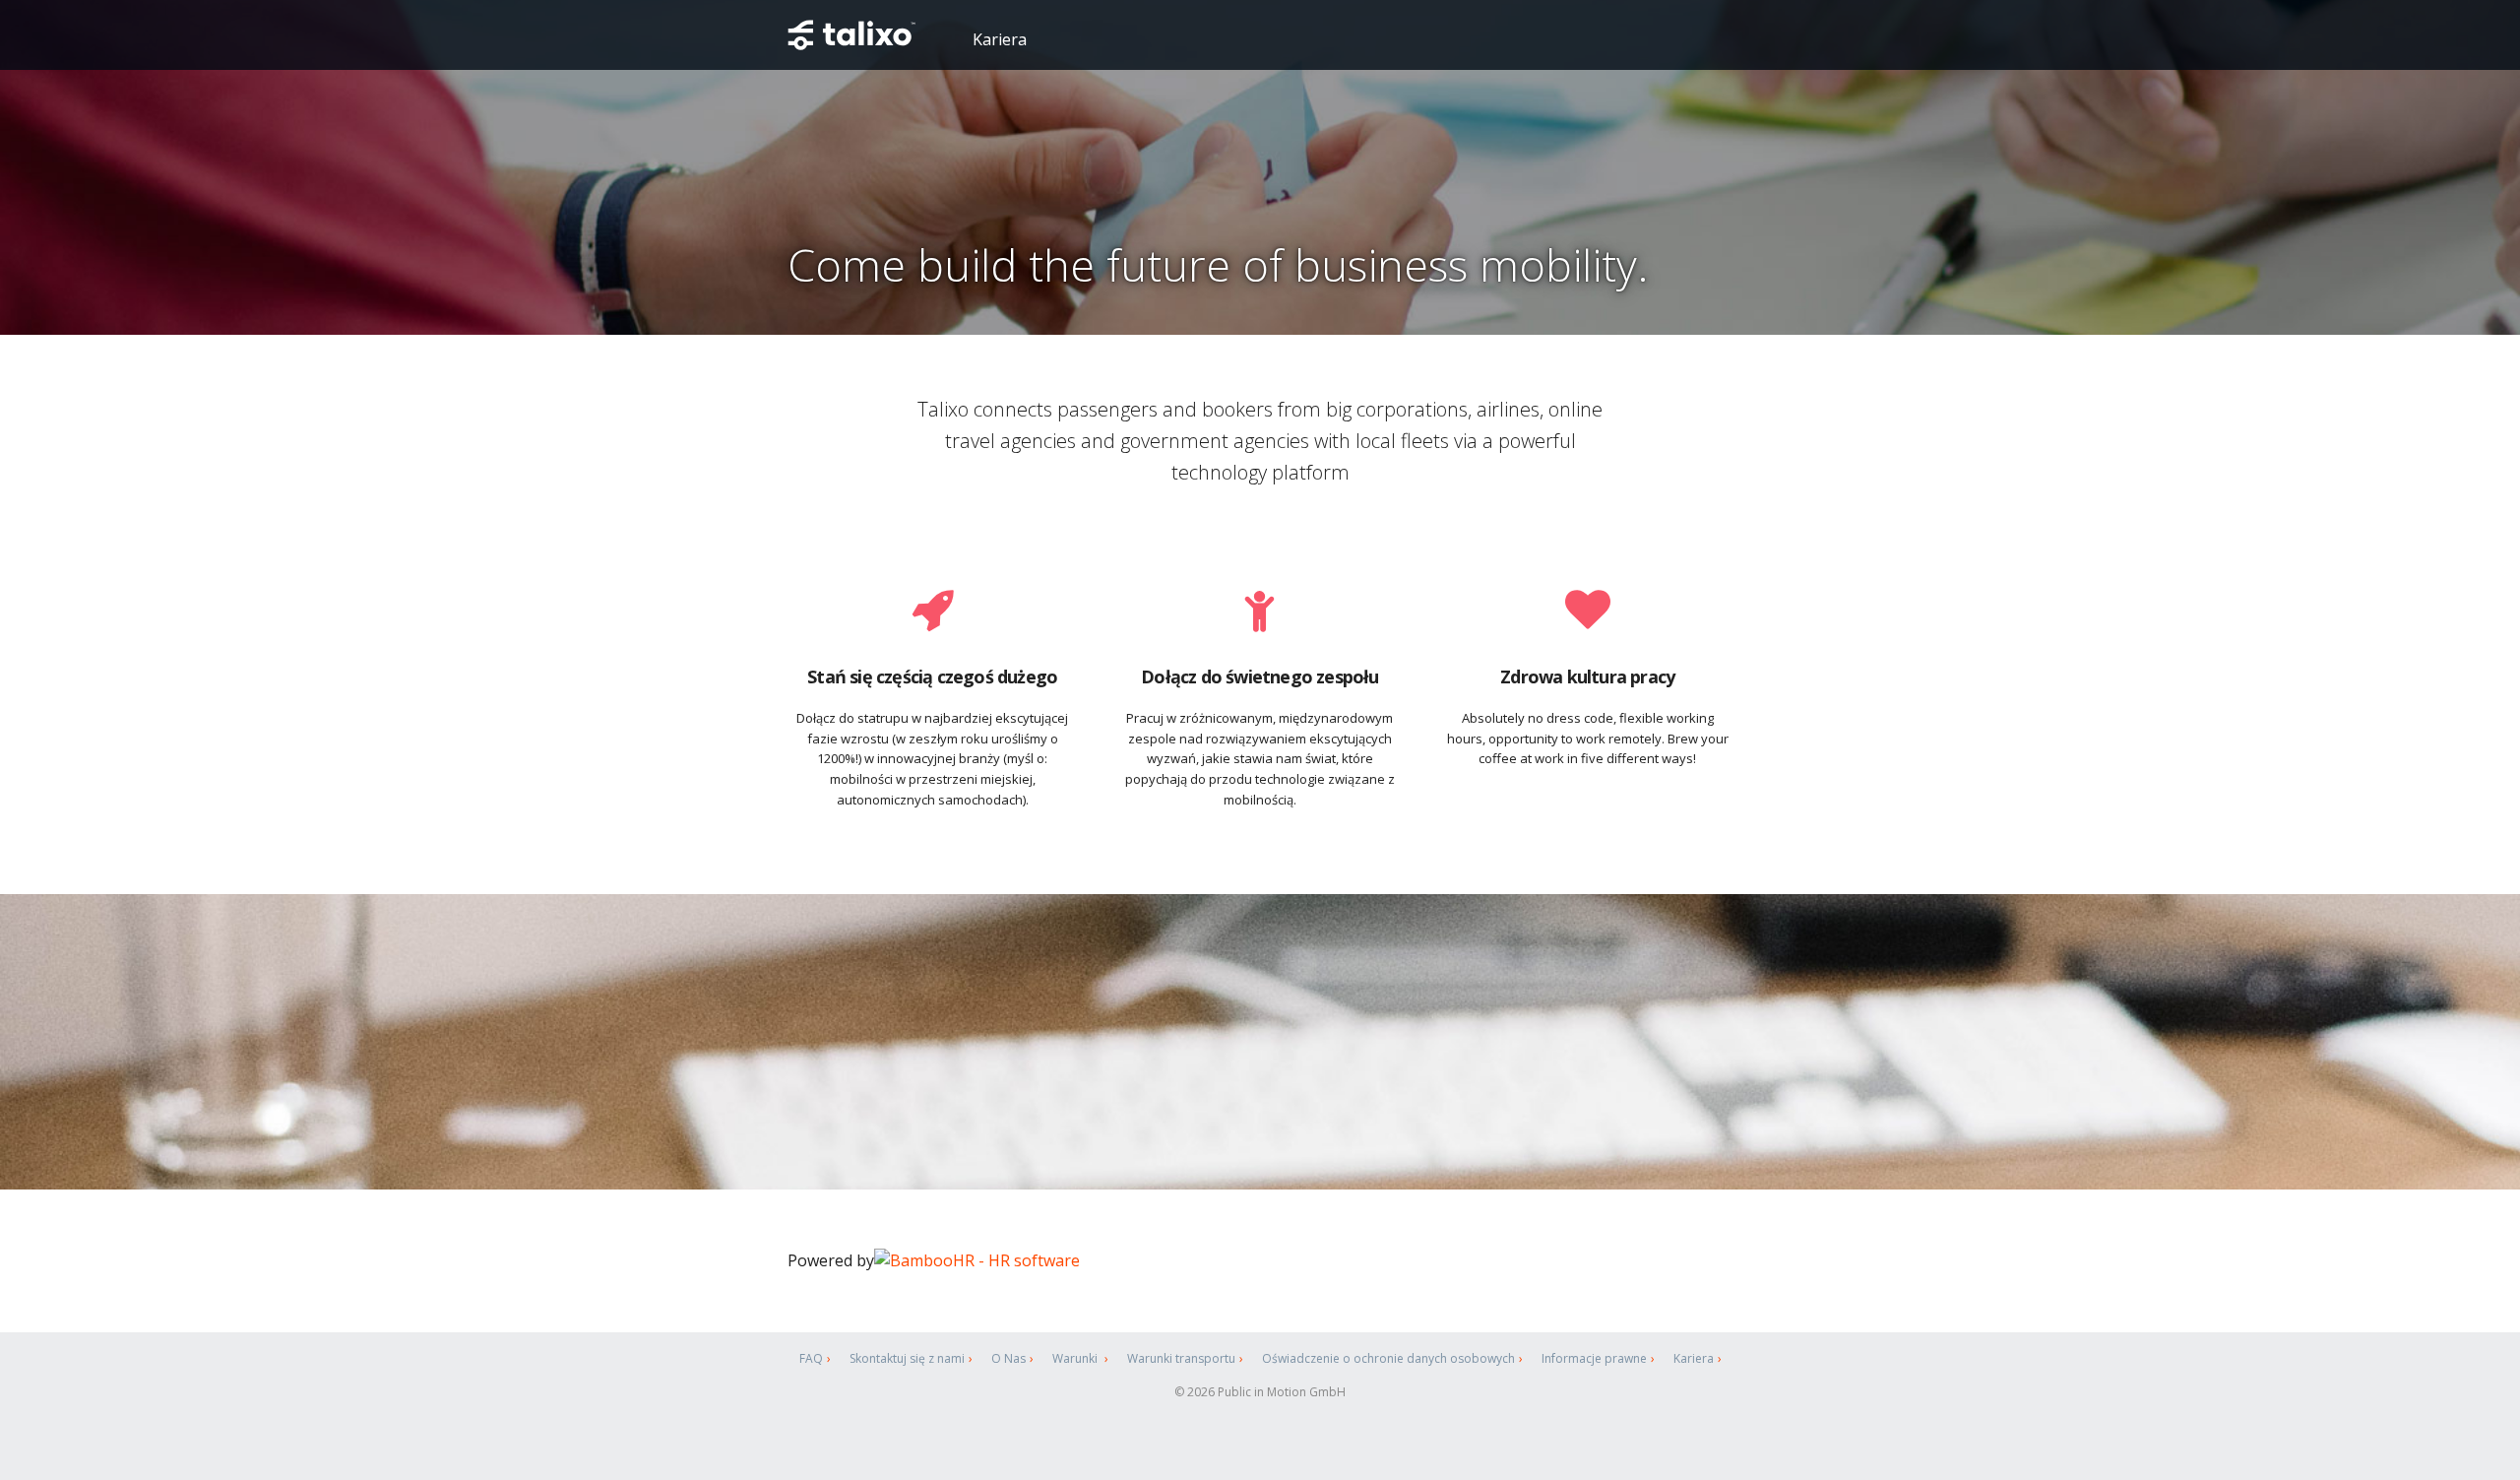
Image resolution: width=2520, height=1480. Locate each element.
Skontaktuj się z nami (907, 1358)
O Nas (1008, 1358)
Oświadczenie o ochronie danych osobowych (1388, 1358)
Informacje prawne (1594, 1358)
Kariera (1000, 39)
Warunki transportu (1181, 1358)
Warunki (1076, 1358)
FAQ (811, 1358)
